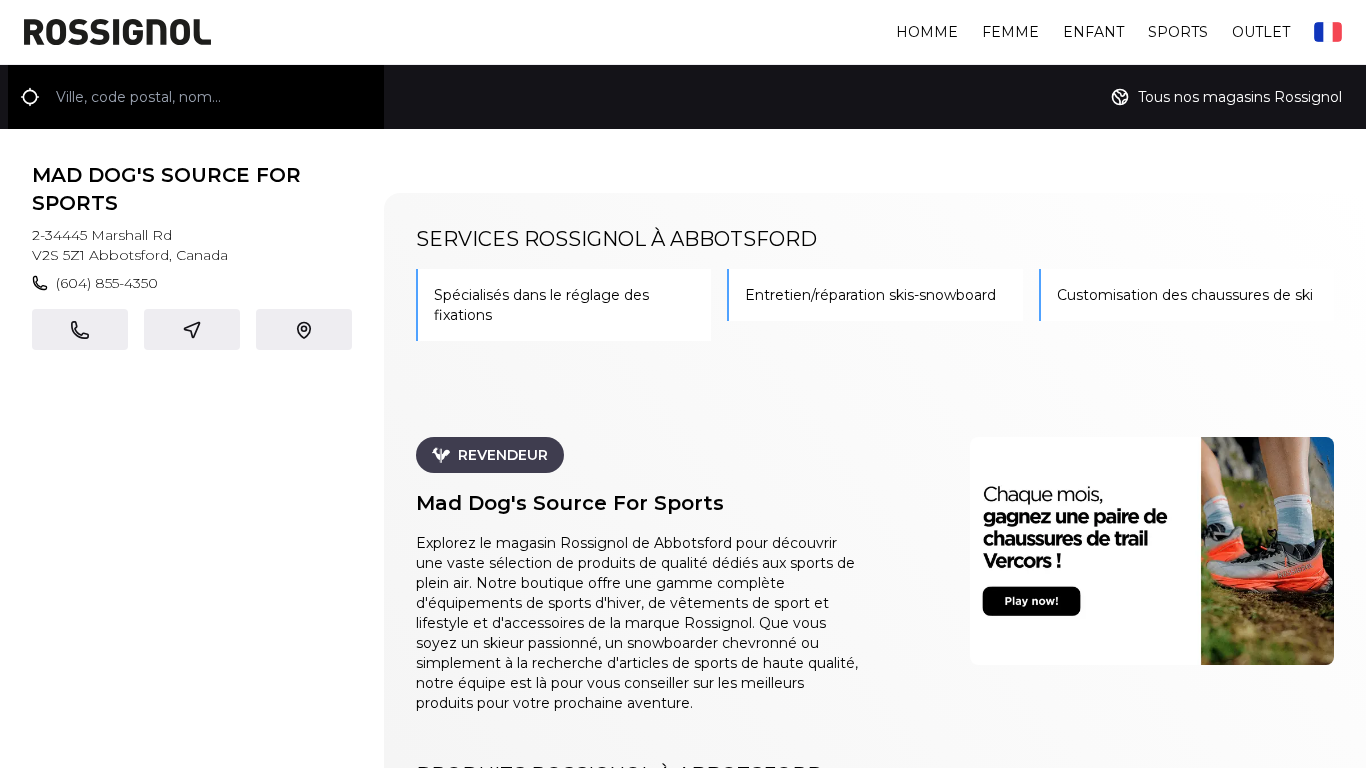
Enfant (1093, 32)
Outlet (1261, 32)
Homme (927, 32)
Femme (1010, 32)
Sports (1178, 32)
